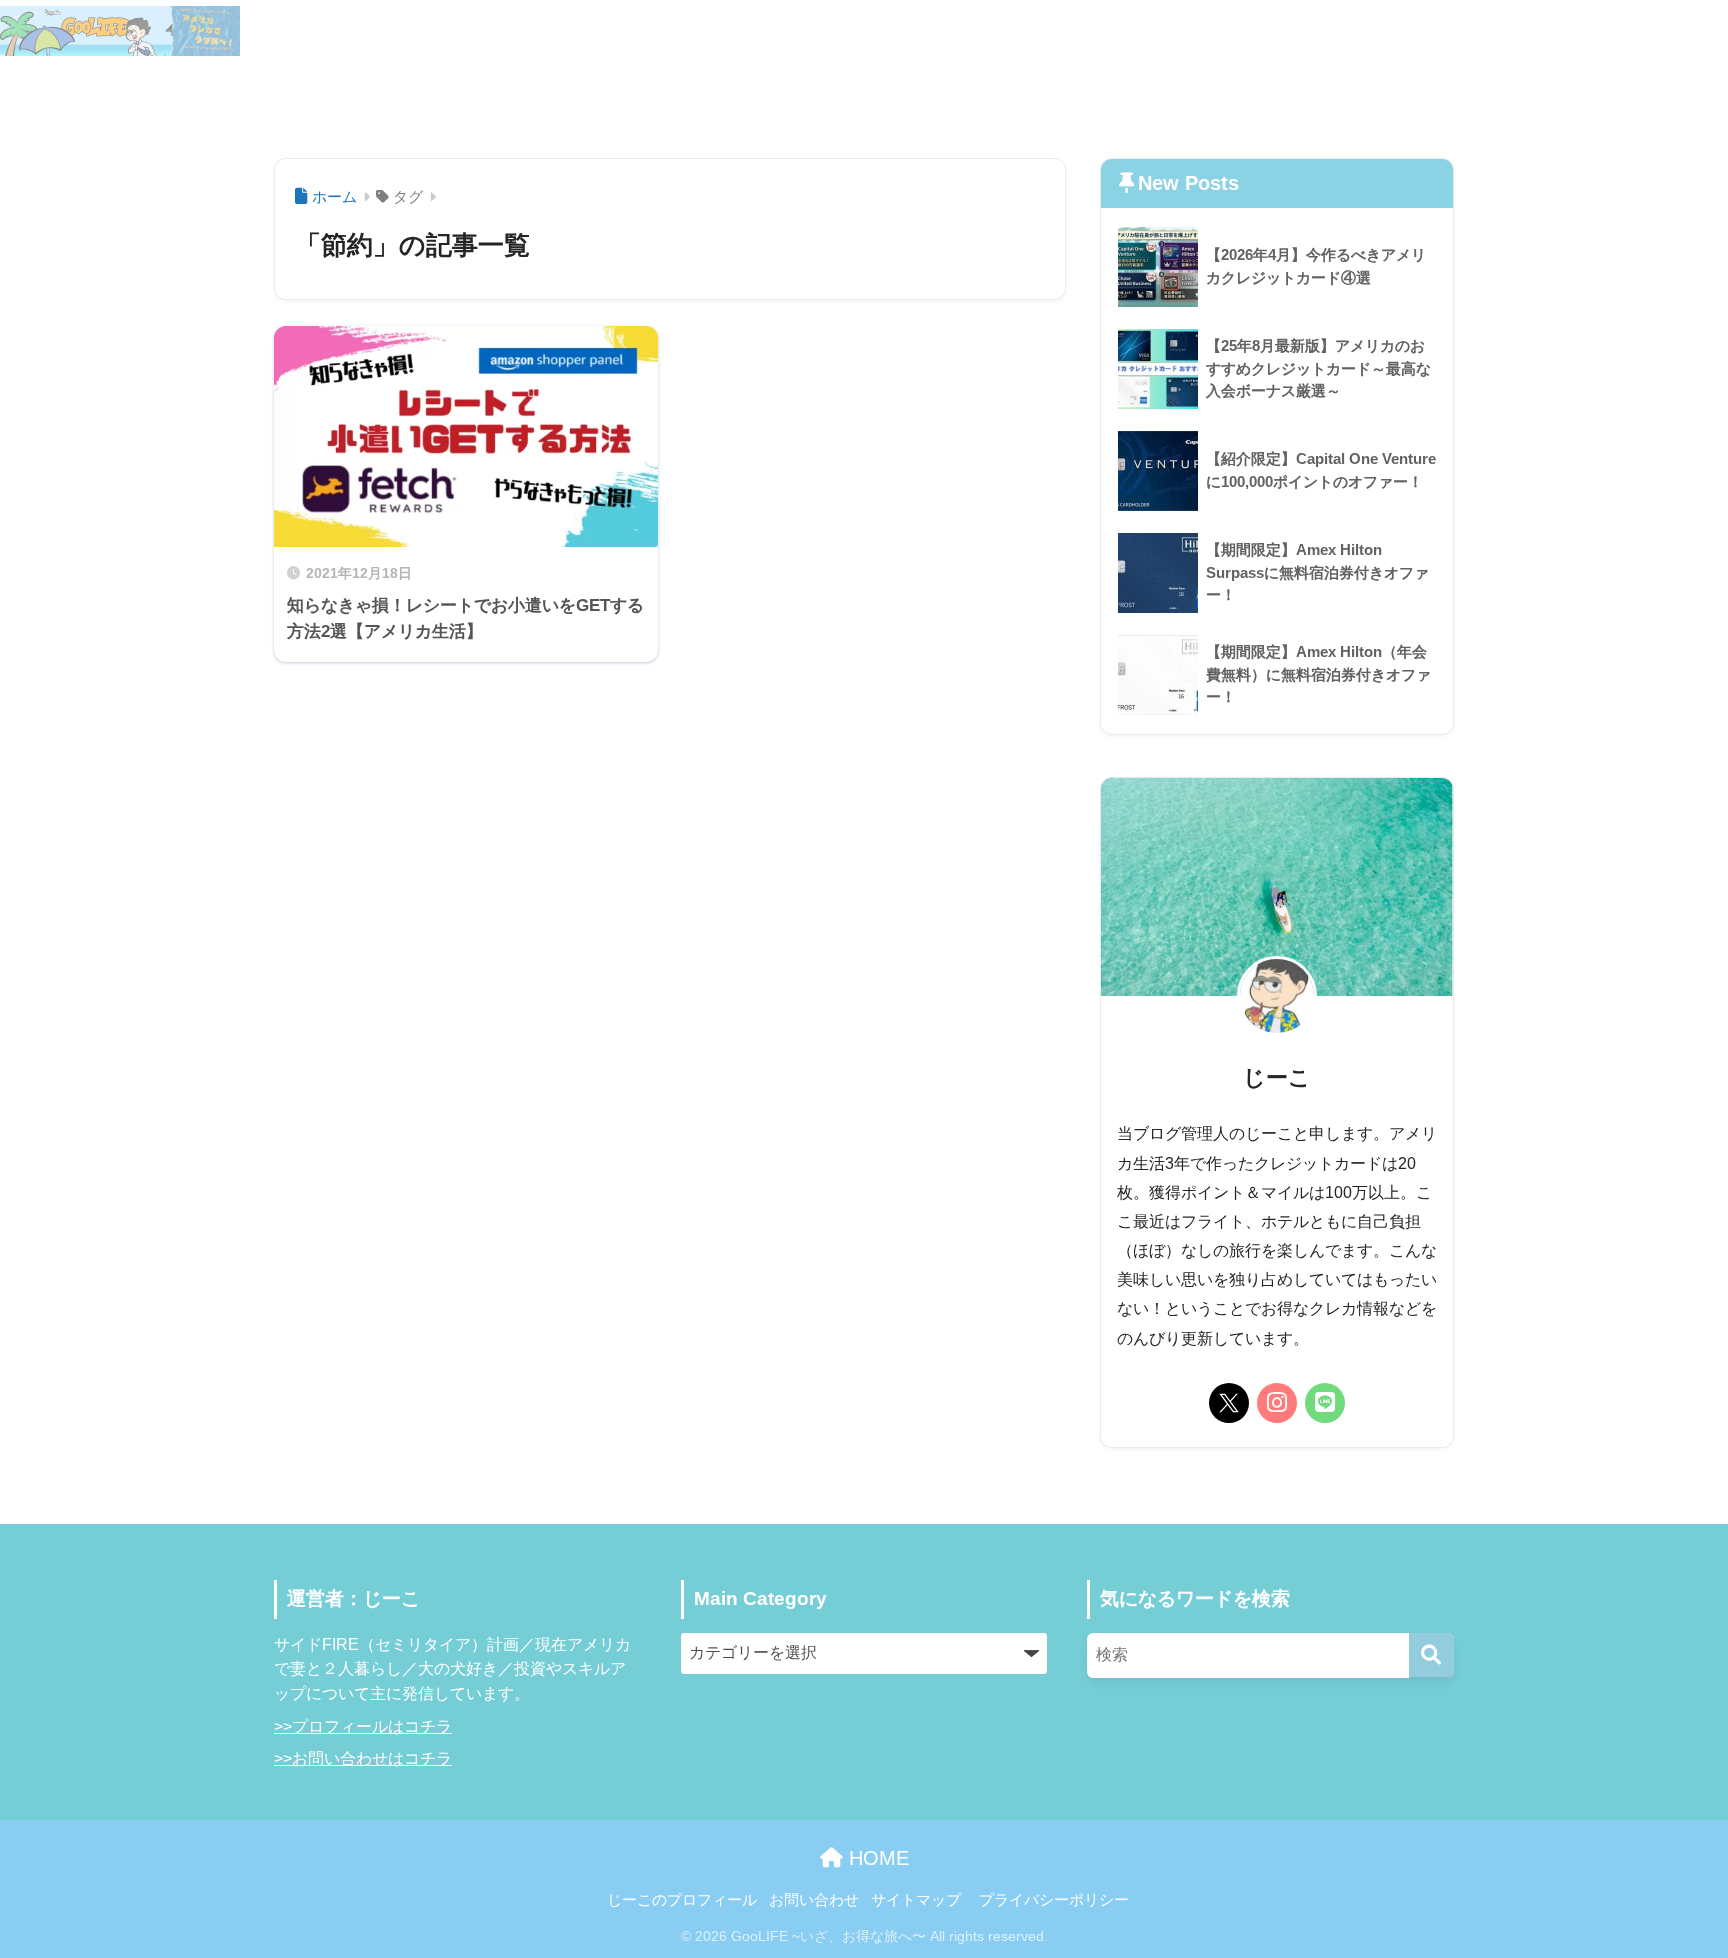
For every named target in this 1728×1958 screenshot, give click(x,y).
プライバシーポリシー (1054, 1900)
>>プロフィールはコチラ (363, 1726)
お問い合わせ (1453, 92)
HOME (876, 1858)
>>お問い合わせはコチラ (363, 1758)
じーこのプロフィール (1485, 30)
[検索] (1431, 1655)
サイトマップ (1633, 30)
